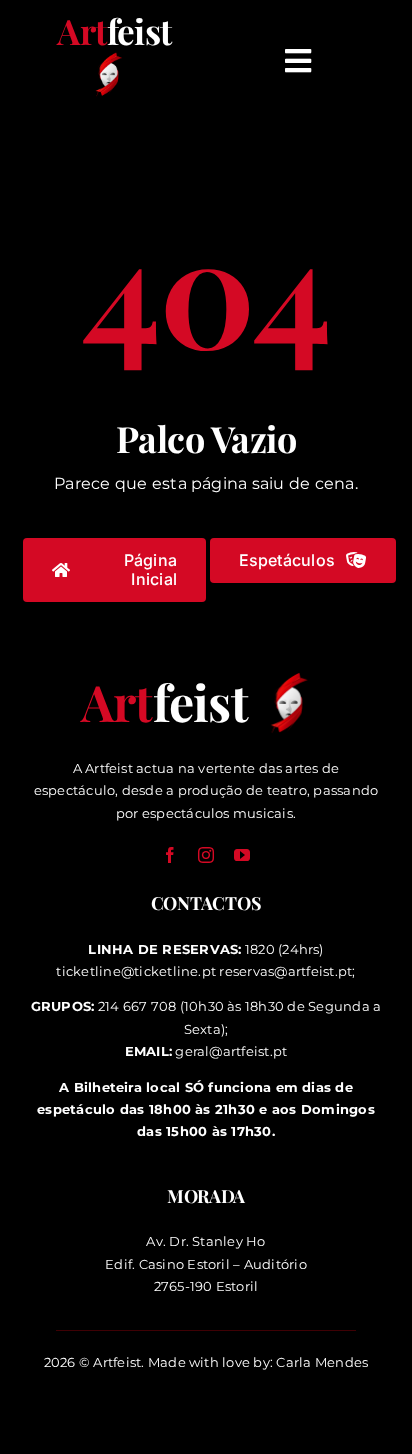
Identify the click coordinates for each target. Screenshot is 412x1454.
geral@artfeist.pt (231, 1051)
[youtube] (242, 855)
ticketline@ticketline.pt (136, 971)
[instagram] (206, 855)
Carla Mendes (322, 1362)
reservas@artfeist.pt (285, 971)
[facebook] (170, 855)
